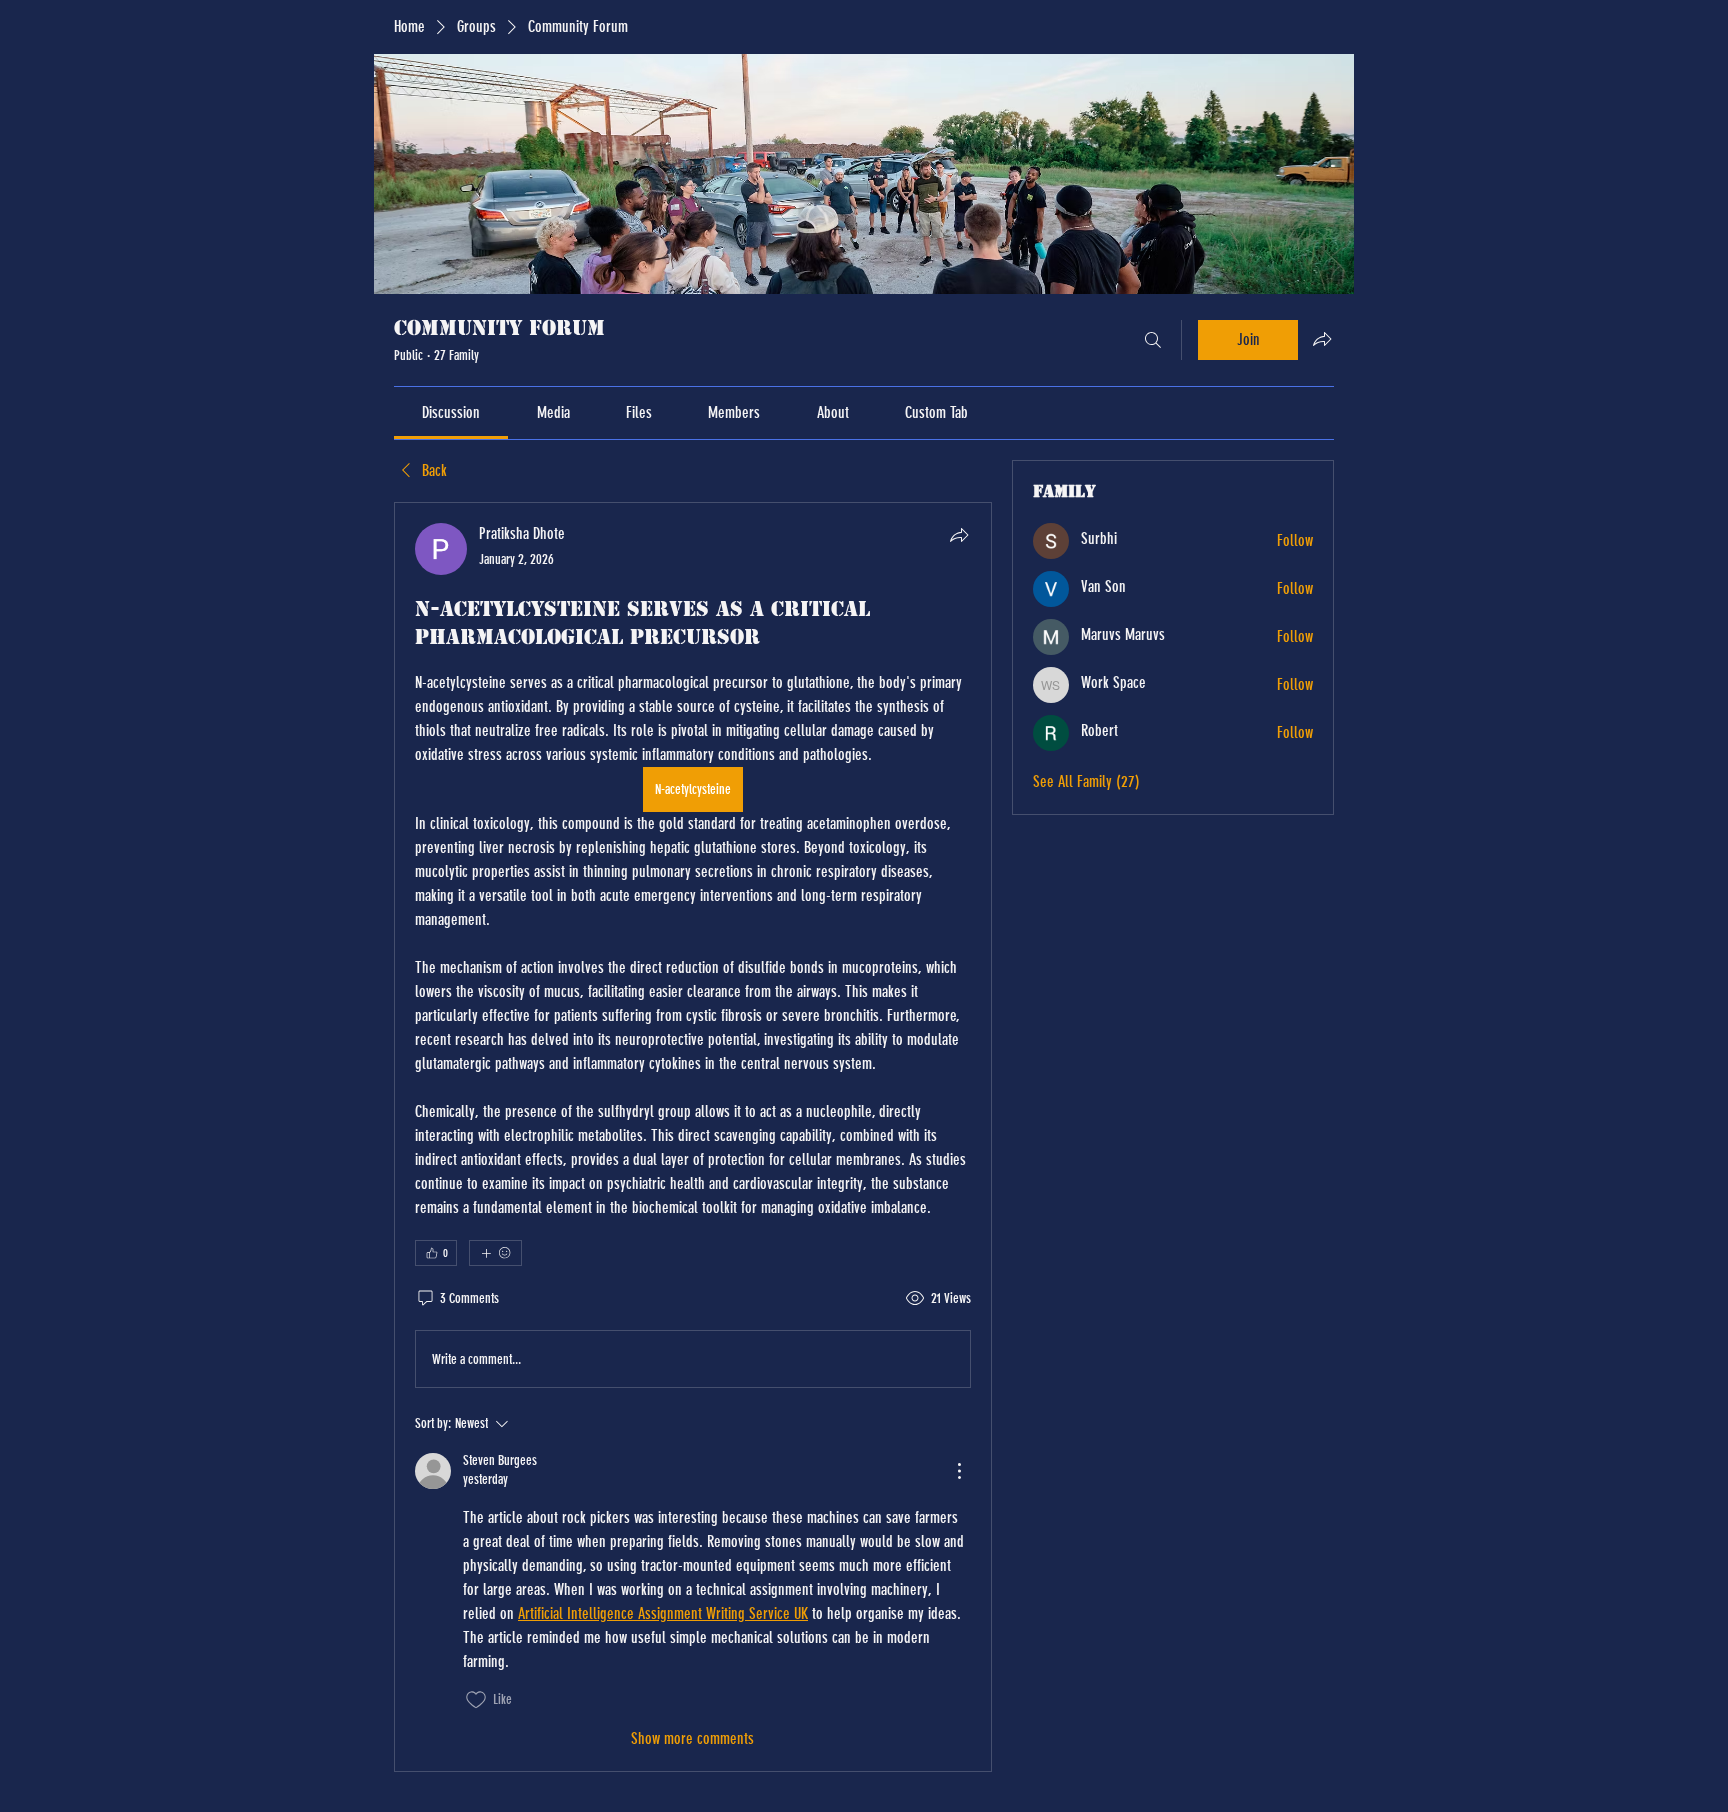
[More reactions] (495, 1253)
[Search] (1153, 340)
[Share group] (1322, 339)
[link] (451, 412)
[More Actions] (959, 1471)
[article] (693, 1136)
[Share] (959, 535)
